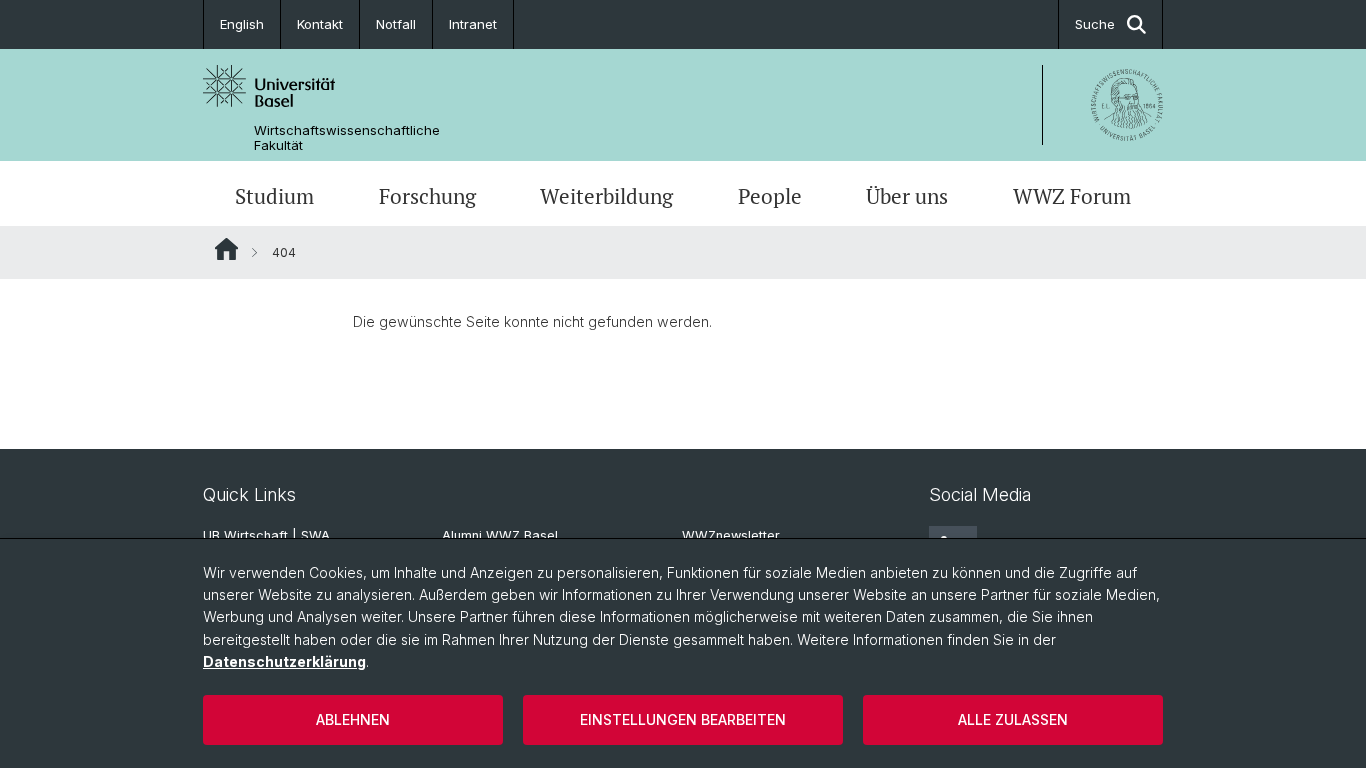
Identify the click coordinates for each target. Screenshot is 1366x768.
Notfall (396, 24)
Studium (274, 196)
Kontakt (320, 24)
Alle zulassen (1013, 719)
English (242, 24)
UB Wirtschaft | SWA (266, 535)
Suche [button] (1095, 24)
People (770, 196)
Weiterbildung (606, 196)
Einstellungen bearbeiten (683, 719)
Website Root (226, 249)
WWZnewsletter (731, 535)
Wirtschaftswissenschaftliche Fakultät (347, 138)
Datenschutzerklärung (284, 661)
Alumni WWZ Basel (500, 535)
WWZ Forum (1072, 196)
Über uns (907, 196)
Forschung (427, 196)
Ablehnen (353, 719)
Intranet (473, 24)
